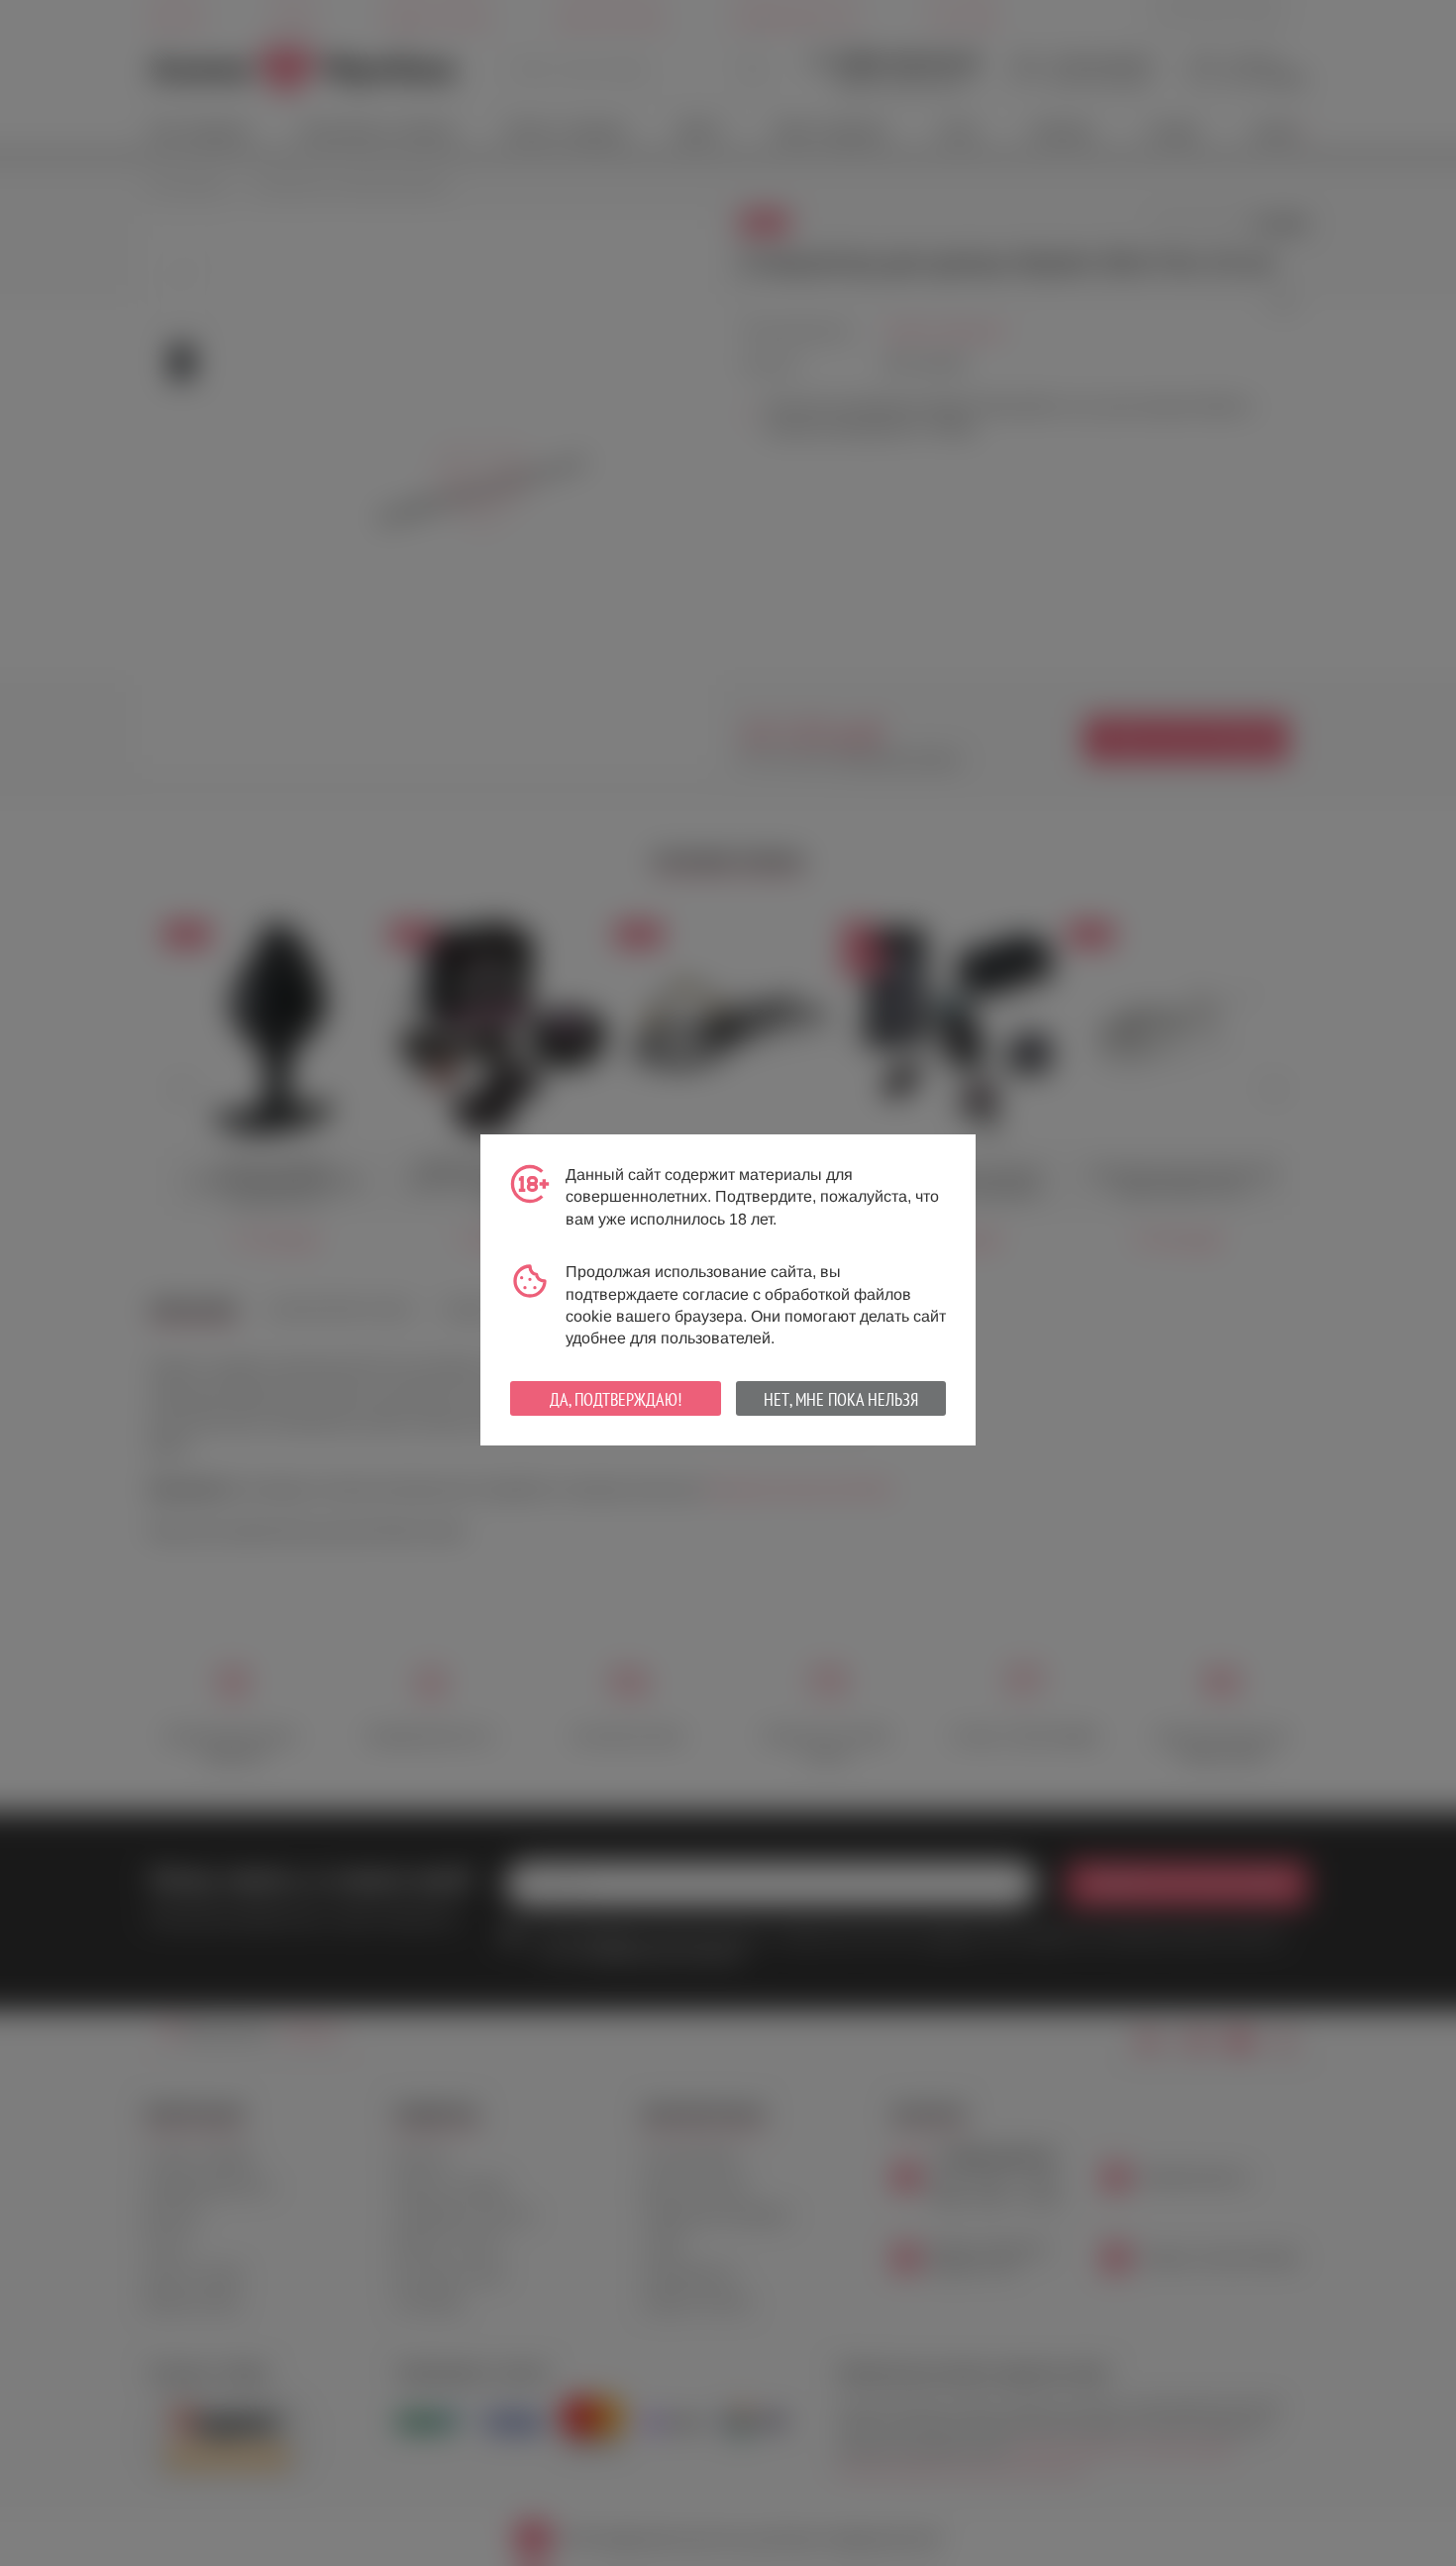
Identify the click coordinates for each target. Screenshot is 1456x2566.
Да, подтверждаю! (616, 1399)
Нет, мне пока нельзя (841, 1399)
